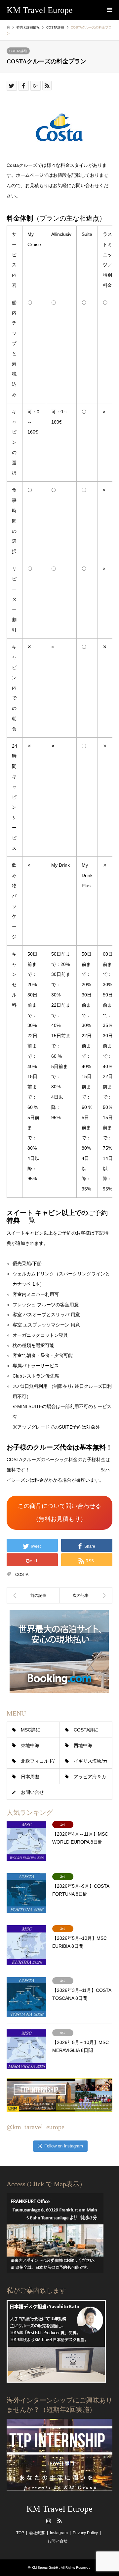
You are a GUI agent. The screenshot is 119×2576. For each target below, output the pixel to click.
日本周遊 (30, 1777)
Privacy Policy (85, 2533)
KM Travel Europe (59, 2509)
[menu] (109, 10)
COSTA (22, 1575)
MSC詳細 (31, 1730)
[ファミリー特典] (86, 1595)
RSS (59, 2521)
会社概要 (37, 2533)
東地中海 (30, 1745)
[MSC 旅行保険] (33, 1595)
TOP (20, 2533)
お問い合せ (32, 1792)
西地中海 (83, 1745)
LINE (70, 2521)
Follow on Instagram (64, 2146)
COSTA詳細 (18, 51)
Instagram (49, 2521)
